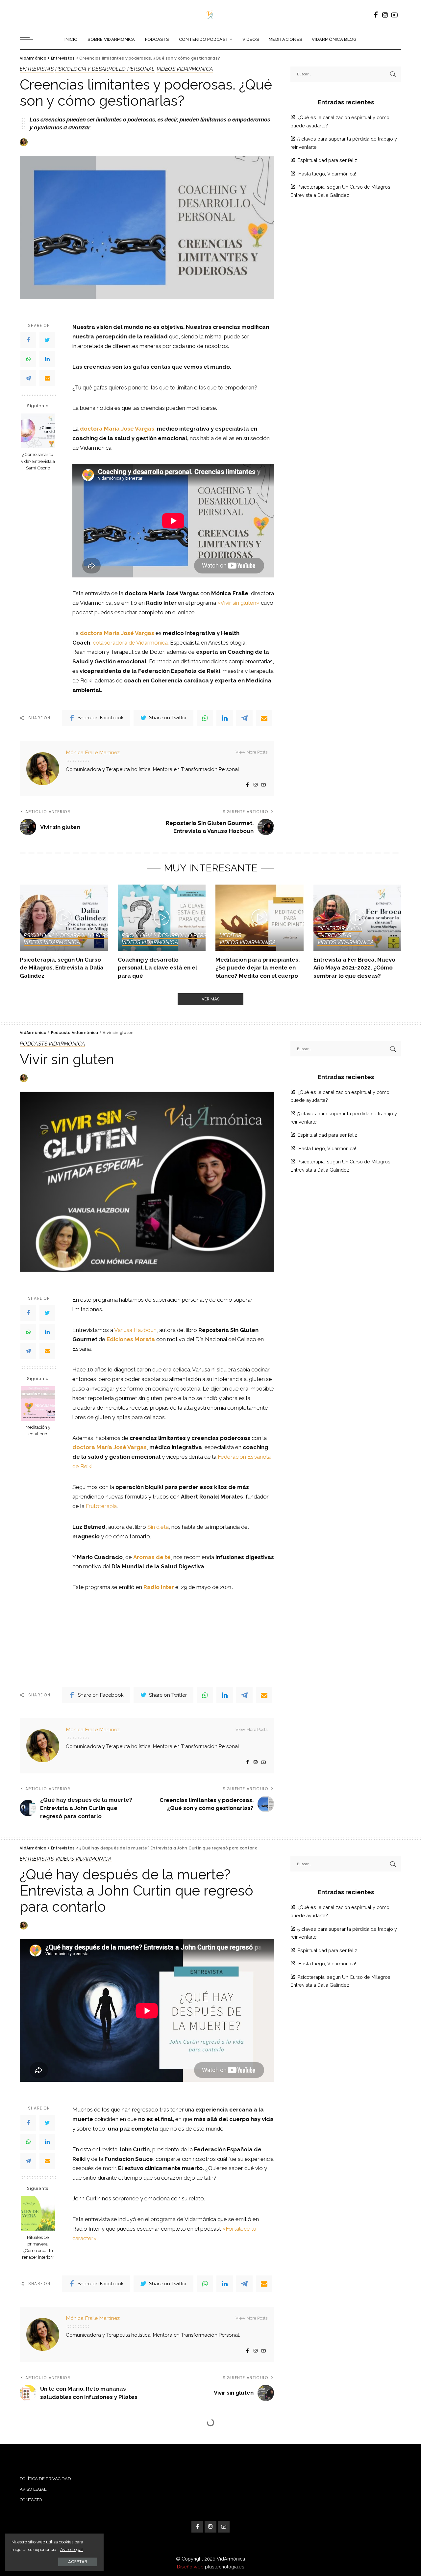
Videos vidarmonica (185, 69)
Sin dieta (158, 1527)
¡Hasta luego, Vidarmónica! (327, 174)
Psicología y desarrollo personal (105, 69)
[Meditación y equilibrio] (38, 1404)
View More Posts (251, 752)
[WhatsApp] (28, 359)
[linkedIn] (47, 359)
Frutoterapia (101, 1506)
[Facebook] (28, 340)
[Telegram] (28, 378)
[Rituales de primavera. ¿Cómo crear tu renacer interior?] (38, 2213)
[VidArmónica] (210, 15)
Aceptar (78, 2562)
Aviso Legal (72, 2549)
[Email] (47, 378)
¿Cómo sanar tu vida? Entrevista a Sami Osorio (38, 461)
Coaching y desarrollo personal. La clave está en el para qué (157, 968)
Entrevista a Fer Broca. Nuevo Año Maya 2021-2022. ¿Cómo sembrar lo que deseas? (354, 968)
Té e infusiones (41, 2440)
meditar (231, 936)
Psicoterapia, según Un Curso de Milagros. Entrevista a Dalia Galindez (62, 968)
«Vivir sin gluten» (239, 603)
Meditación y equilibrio (38, 1431)
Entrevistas (37, 69)
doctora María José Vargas (117, 429)
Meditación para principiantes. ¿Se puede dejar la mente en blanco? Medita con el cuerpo (258, 968)
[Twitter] (47, 340)
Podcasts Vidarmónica (52, 1044)
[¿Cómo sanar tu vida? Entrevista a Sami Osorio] (38, 431)
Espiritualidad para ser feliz (327, 160)
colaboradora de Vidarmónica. (131, 643)
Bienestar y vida (340, 929)
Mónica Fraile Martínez (93, 752)
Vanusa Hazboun (135, 1330)
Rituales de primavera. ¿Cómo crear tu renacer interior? (38, 2247)
